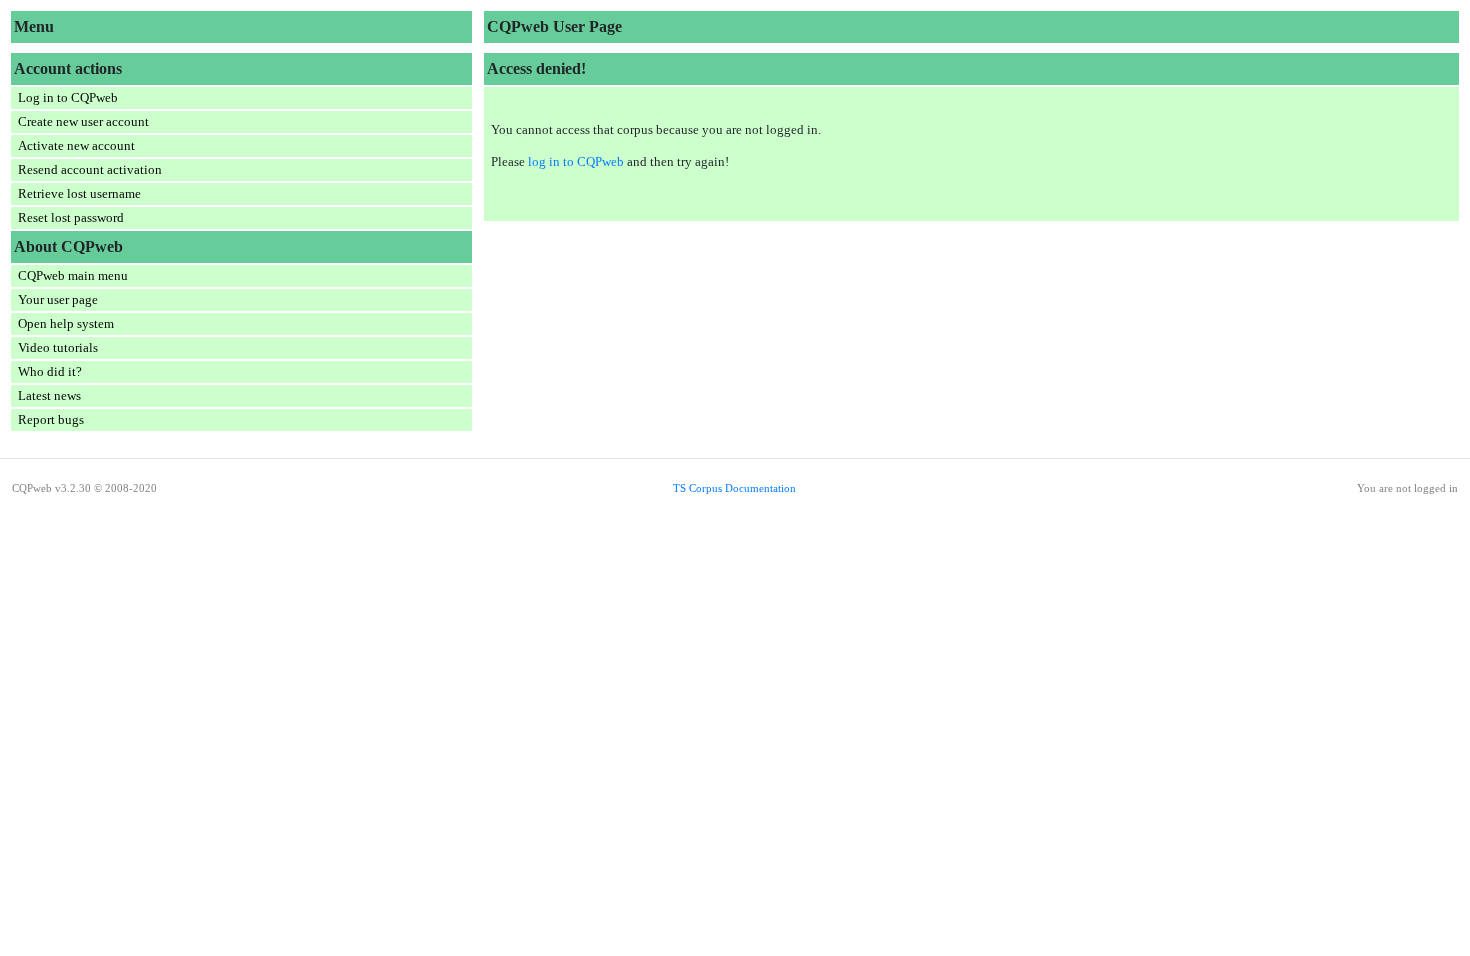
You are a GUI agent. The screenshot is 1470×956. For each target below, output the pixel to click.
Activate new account (76, 145)
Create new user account (83, 121)
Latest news (49, 395)
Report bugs (51, 419)
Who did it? (50, 371)
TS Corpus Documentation (734, 488)
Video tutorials (58, 347)
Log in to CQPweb (68, 97)
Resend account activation (90, 169)
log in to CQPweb (576, 161)
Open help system (66, 323)
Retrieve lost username (79, 193)
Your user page (58, 299)
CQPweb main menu (73, 275)
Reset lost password (71, 217)
